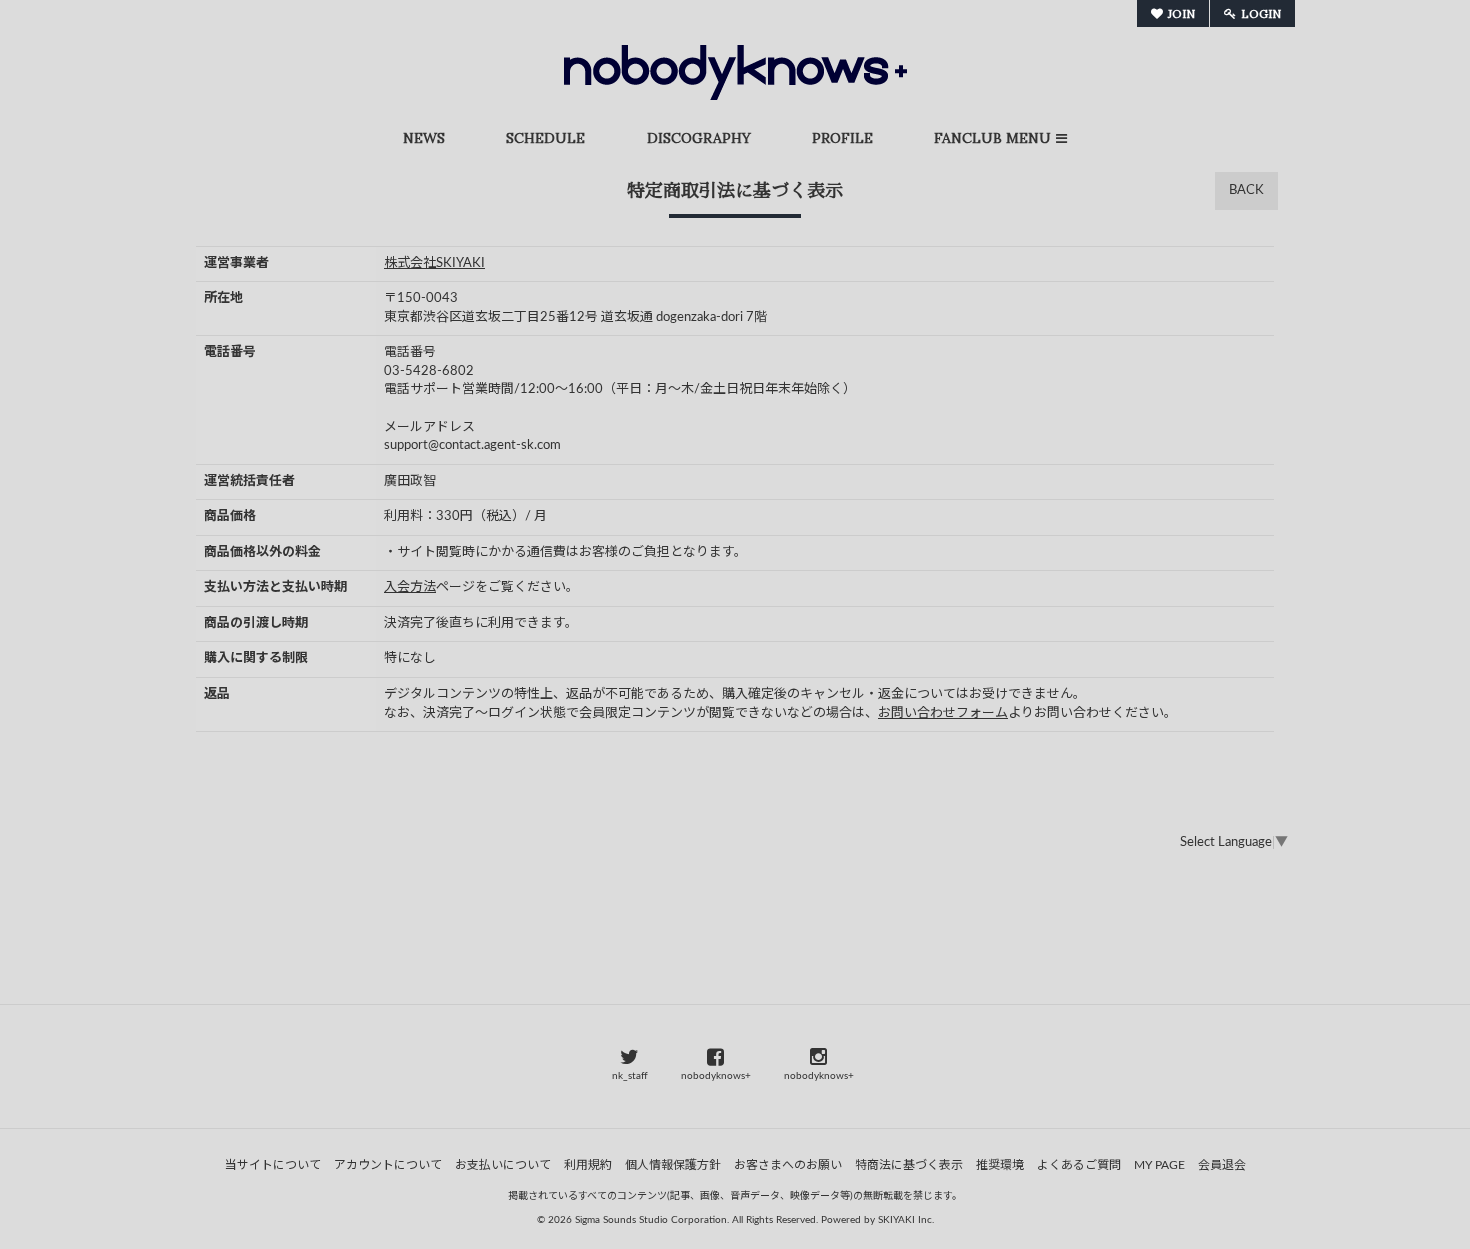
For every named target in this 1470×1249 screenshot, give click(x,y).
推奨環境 (1000, 1165)
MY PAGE (1159, 1165)
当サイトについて (273, 1165)
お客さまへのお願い (788, 1165)
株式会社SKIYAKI (434, 263)
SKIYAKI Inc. (906, 1220)
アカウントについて (388, 1165)
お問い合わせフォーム (943, 713)
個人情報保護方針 (673, 1165)
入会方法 (410, 587)
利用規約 (588, 1165)
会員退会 (1222, 1165)
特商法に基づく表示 (909, 1165)
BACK (1246, 190)
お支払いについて (503, 1165)
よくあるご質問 (1079, 1165)
